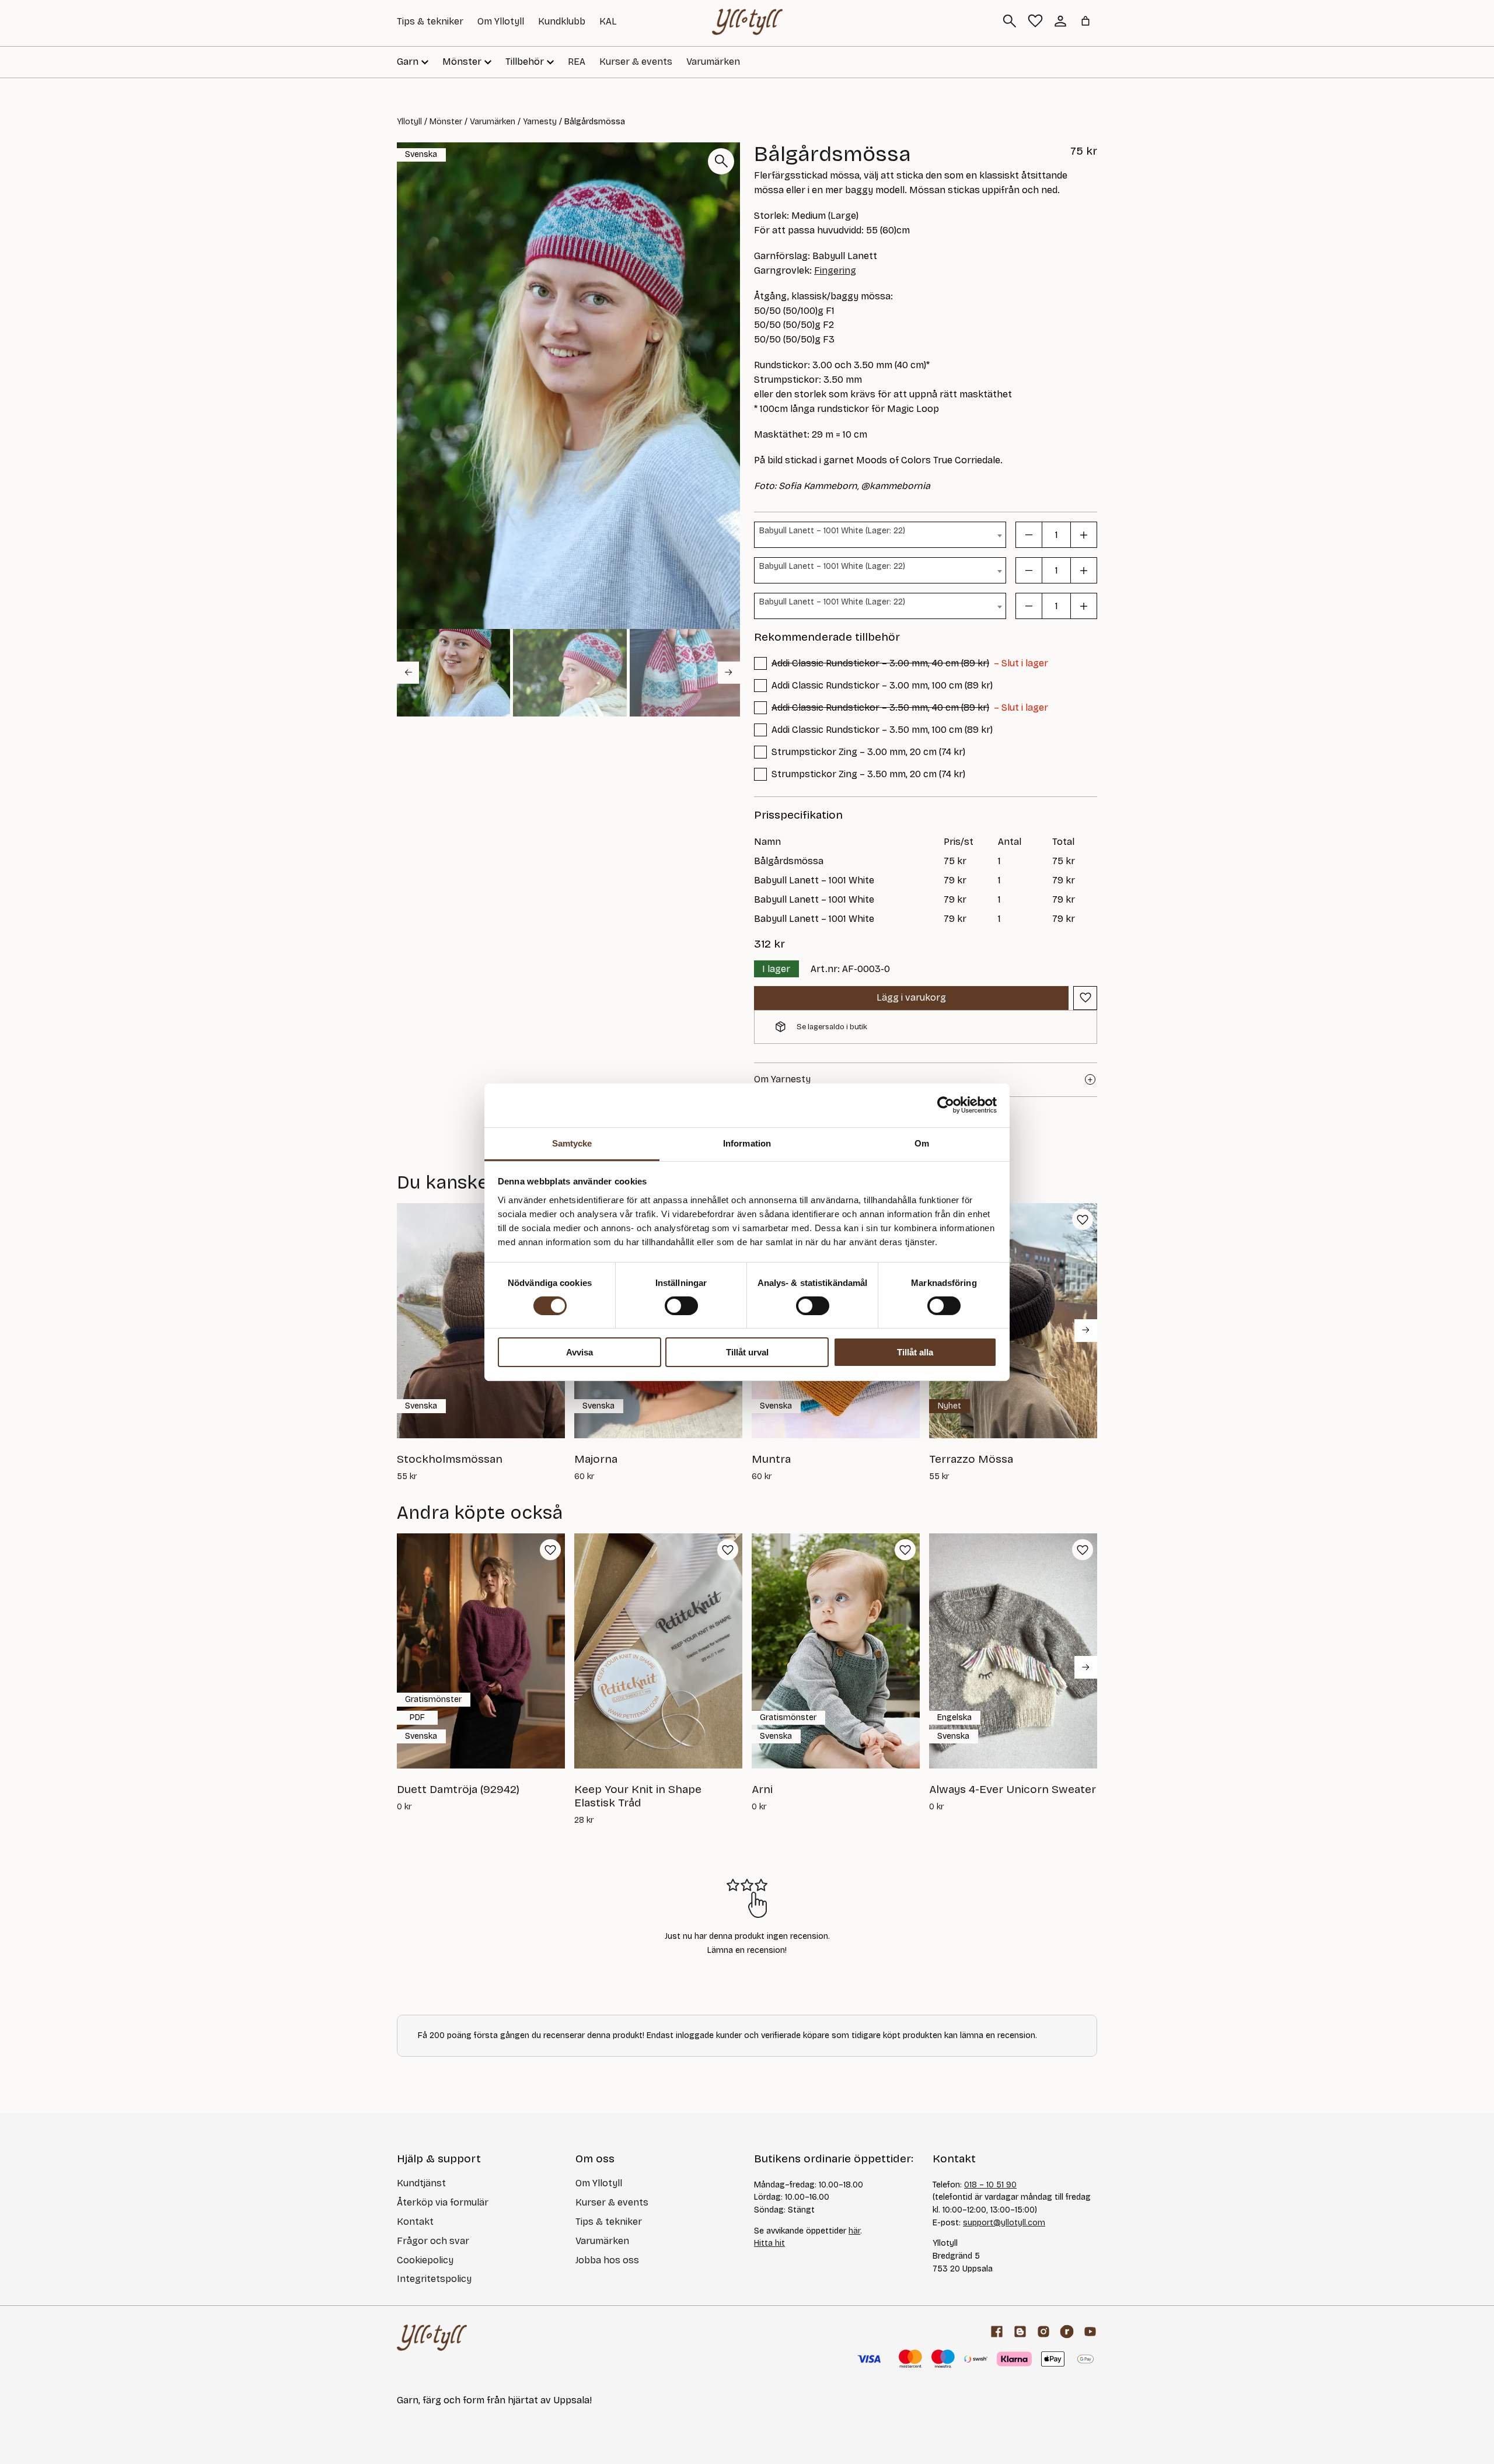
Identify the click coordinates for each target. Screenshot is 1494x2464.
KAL (608, 21)
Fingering (835, 270)
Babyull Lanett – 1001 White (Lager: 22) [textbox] (832, 531)
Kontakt (415, 2222)
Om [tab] (922, 1143)
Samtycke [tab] (572, 1143)
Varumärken (713, 62)
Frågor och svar (433, 2241)
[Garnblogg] (1020, 2332)
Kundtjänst (421, 2183)
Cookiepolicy (425, 2260)
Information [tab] (747, 1143)
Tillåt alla (915, 1352)
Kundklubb (562, 21)
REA (577, 62)
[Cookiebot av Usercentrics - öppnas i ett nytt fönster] (946, 1105)
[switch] (681, 1306)
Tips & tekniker (430, 21)
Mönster (446, 122)
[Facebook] (997, 2332)
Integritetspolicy (434, 2279)
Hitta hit (769, 2243)
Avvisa (580, 1352)
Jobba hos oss (607, 2260)
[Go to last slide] (408, 672)
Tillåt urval (747, 1352)
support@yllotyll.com (1004, 2223)
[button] (453, 673)
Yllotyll (409, 122)
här (854, 2231)
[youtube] (1090, 2332)
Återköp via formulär (443, 2202)
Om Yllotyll (501, 21)
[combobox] (880, 535)
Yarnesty (540, 122)
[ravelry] (1067, 2332)
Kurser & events (636, 62)
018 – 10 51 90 (990, 2185)
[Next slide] (729, 672)
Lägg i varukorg (911, 997)
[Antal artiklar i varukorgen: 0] (1085, 21)
